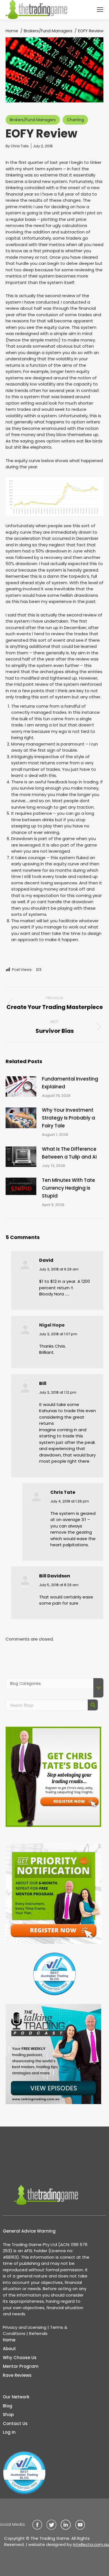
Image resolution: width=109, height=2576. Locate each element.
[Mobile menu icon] (100, 10)
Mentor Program (21, 2366)
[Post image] (21, 1087)
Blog (8, 2406)
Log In (9, 2432)
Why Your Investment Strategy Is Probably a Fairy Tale (68, 1118)
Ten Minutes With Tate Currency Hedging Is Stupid (68, 1188)
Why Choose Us (20, 2358)
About (9, 2349)
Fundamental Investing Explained (70, 1083)
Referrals (38, 2333)
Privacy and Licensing (25, 2327)
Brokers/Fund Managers (33, 120)
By (17, 146)
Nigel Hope (52, 1325)
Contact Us (15, 2424)
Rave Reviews (17, 2375)
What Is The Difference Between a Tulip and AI (69, 1153)
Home (9, 2340)
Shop (8, 2415)
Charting (75, 120)
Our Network (16, 2397)
